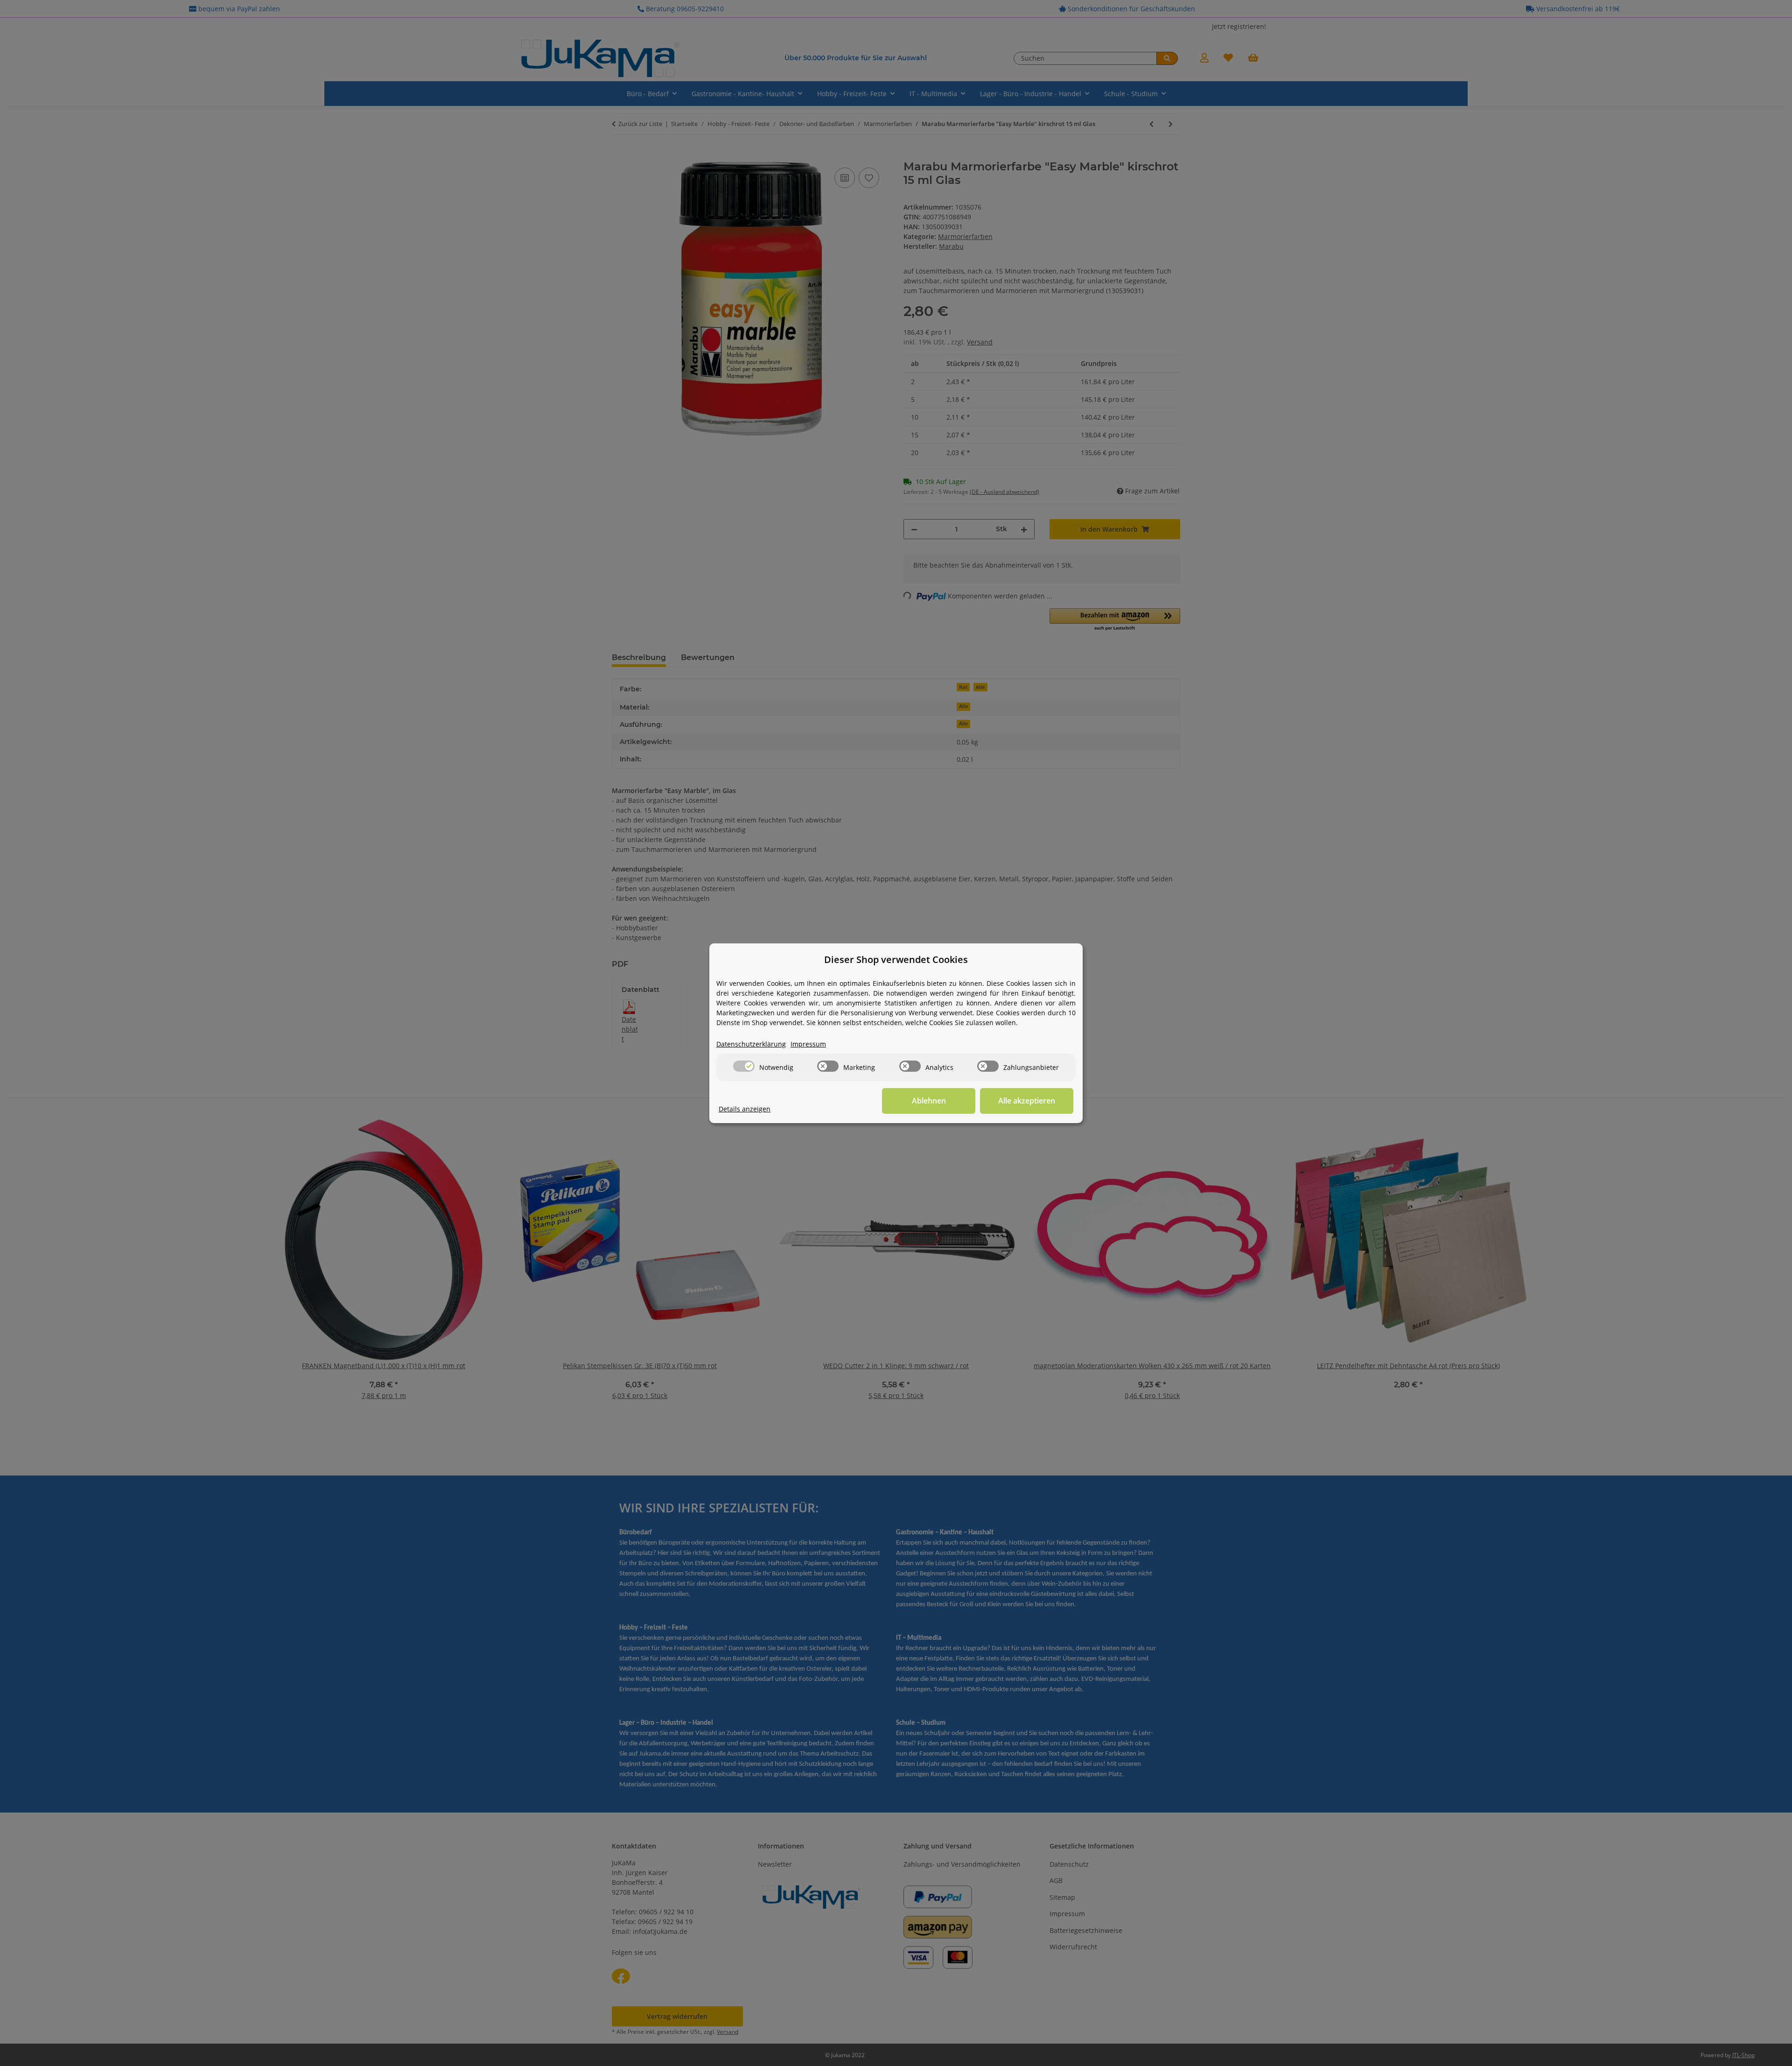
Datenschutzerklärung (751, 1044)
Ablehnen (929, 1101)
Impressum (808, 1044)
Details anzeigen (745, 1109)
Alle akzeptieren (1027, 1101)
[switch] (744, 1066)
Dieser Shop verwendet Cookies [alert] (896, 959)
